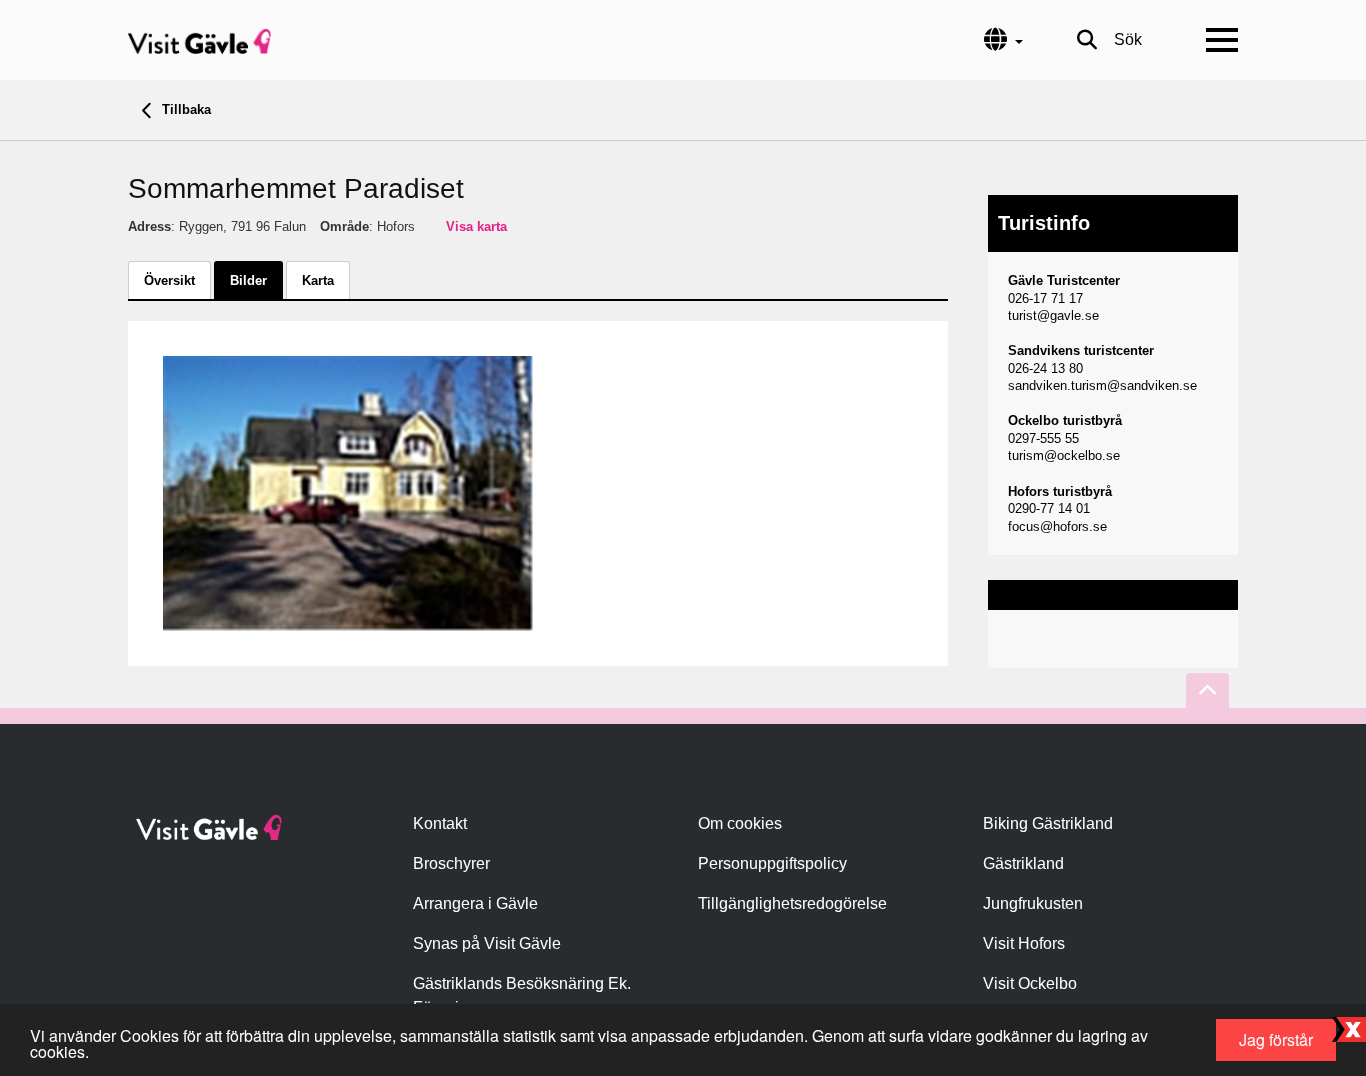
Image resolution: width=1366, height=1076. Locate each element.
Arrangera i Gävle (475, 903)
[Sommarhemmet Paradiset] (348, 493)
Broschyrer (451, 863)
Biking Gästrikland (1048, 823)
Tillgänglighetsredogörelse (792, 903)
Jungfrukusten (1033, 903)
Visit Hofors (1024, 943)
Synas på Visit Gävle (487, 943)
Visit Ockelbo (1030, 983)
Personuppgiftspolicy (772, 863)
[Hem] (199, 40)
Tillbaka (184, 109)
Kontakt (440, 823)
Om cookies (740, 823)
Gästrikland (1023, 863)
